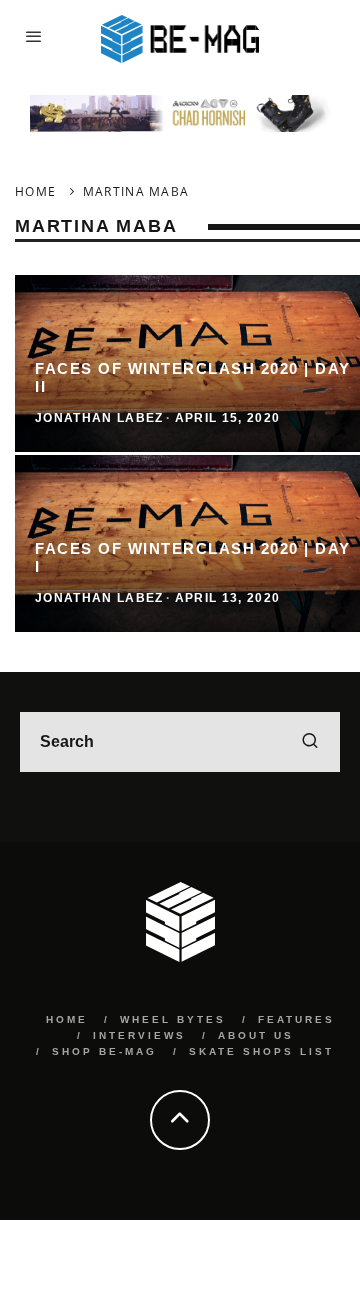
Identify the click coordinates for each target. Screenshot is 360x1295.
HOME (67, 1019)
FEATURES (296, 1019)
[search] (310, 742)
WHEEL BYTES (173, 1019)
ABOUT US (256, 1035)
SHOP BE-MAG (104, 1051)
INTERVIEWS (139, 1035)
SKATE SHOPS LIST (261, 1051)
